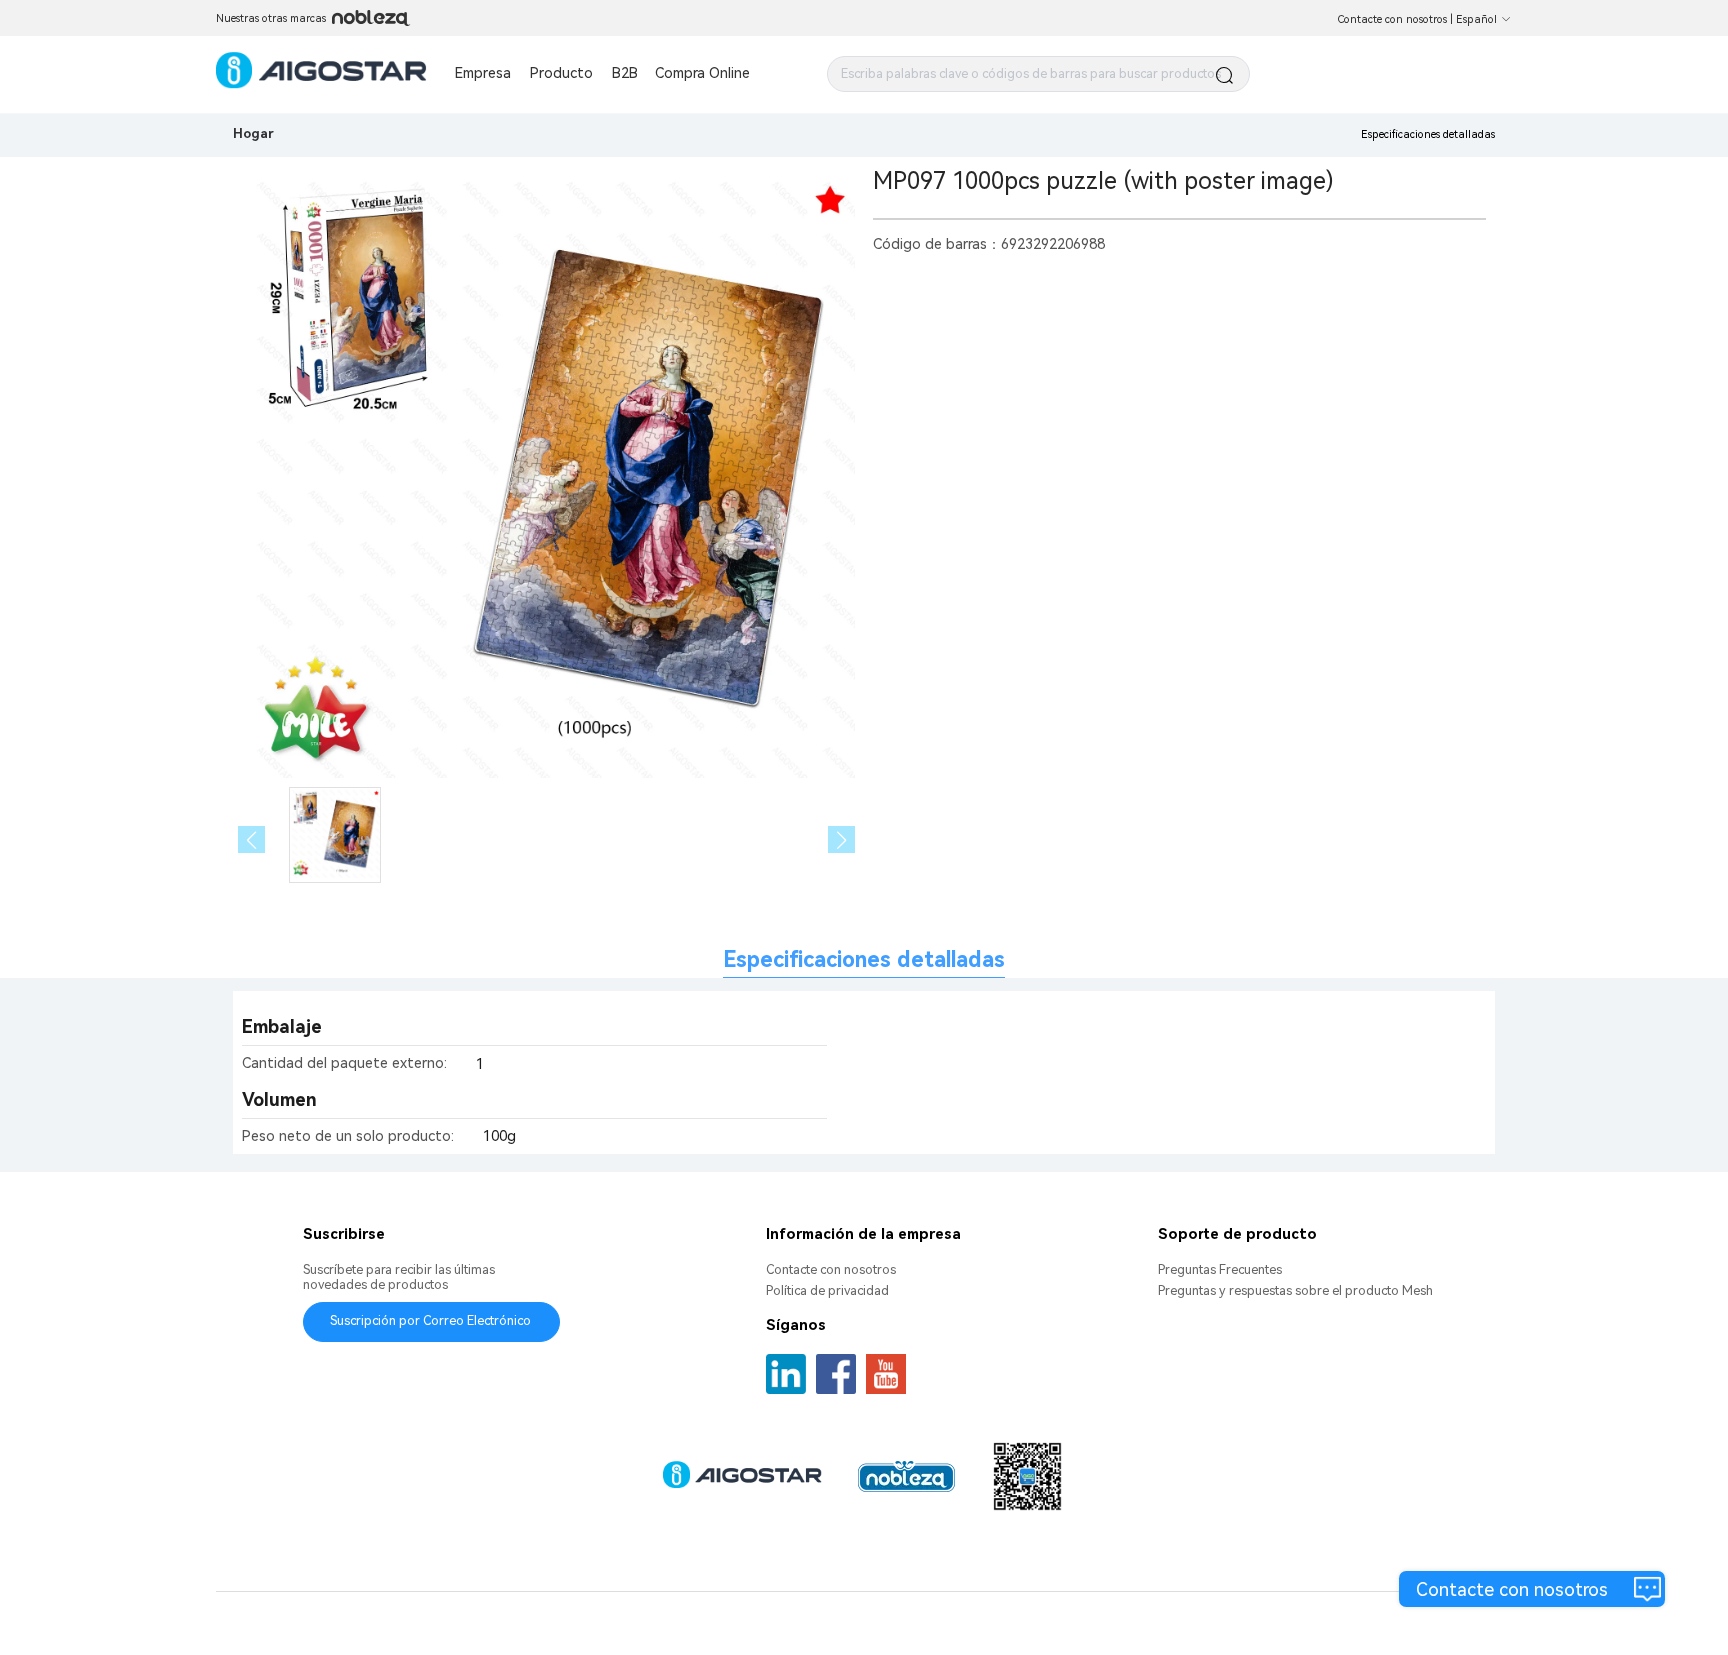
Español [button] (1476, 19)
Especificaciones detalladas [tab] (864, 959)
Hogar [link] (253, 133)
